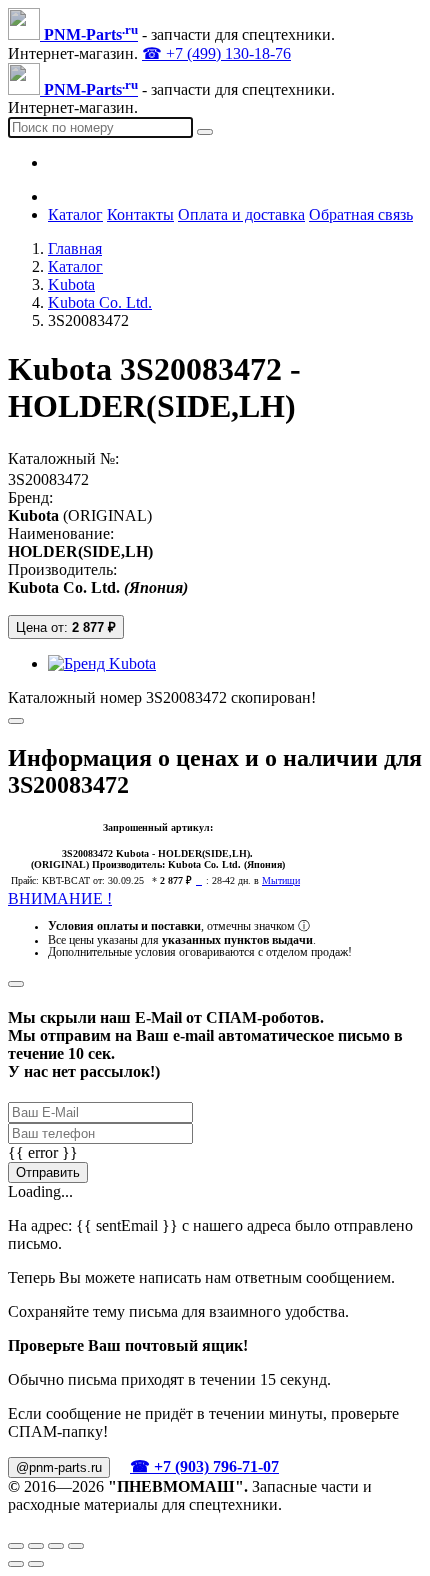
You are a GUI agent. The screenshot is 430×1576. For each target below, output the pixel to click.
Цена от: (66, 627)
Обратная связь (361, 214)
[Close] (16, 984)
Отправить (48, 1172)
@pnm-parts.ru (59, 1467)
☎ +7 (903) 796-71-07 (204, 1466)
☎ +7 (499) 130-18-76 (216, 53)
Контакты (140, 214)
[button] (235, 664)
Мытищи (281, 880)
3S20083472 (48, 479)
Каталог (75, 214)
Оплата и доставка (241, 214)
